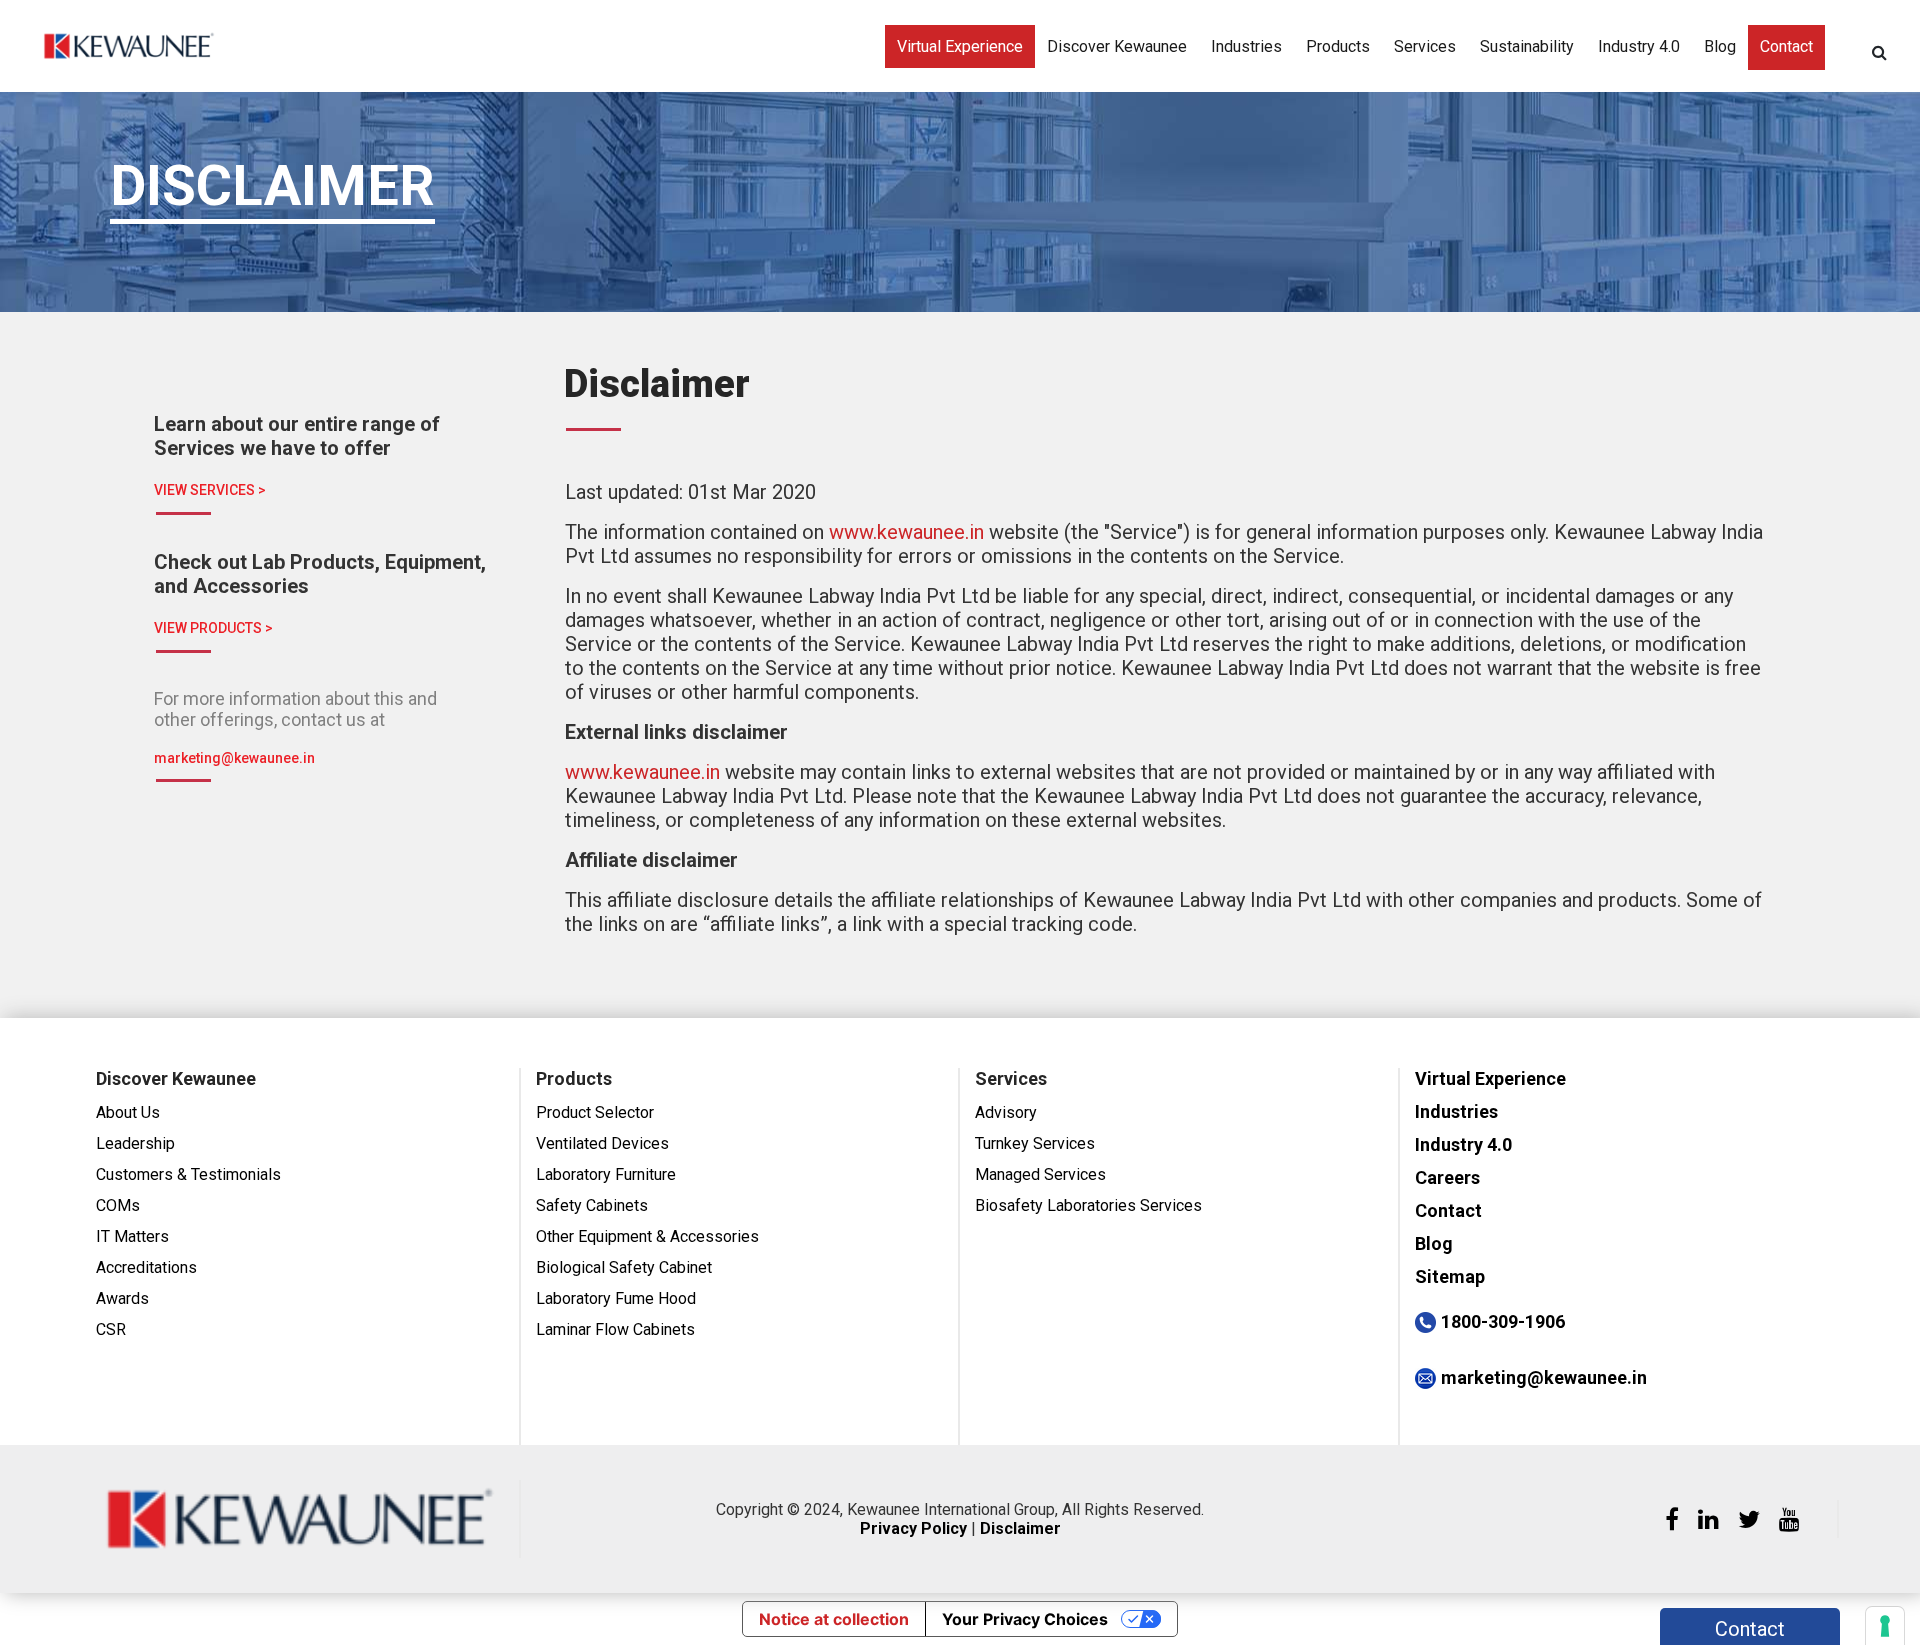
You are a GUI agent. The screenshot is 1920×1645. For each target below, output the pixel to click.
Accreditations (146, 1267)
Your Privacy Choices (1025, 1619)
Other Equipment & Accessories (647, 1236)
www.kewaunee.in (906, 532)
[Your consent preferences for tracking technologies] (1885, 1626)
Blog (1720, 46)
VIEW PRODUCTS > (213, 628)
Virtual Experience (960, 46)
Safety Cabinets (592, 1205)
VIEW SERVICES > (210, 490)
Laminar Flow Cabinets (615, 1329)
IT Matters (132, 1236)
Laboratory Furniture (606, 1174)
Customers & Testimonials (188, 1174)
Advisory (1006, 1112)
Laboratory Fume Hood (616, 1298)
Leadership (135, 1143)
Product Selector (595, 1112)
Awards (122, 1298)
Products (1338, 46)
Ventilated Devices (602, 1143)
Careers (1447, 1177)
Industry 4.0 (1639, 46)
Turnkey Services (1035, 1143)
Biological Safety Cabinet (624, 1267)
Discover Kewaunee (1117, 46)
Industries (1246, 46)
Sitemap (1450, 1276)
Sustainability (1527, 46)
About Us (128, 1112)
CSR (111, 1329)
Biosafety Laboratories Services (1088, 1205)
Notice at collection (834, 1619)
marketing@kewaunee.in (234, 758)
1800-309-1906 (1503, 1321)
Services (1425, 46)
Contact (1786, 46)
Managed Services (1040, 1174)
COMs (118, 1205)
